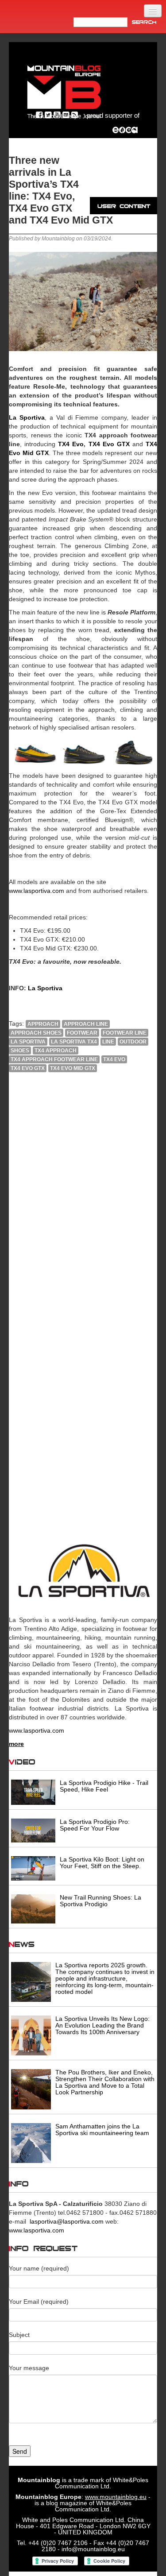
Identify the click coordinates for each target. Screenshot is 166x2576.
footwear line (125, 1033)
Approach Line (86, 1024)
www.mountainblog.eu (116, 2497)
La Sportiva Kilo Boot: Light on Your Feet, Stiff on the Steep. (102, 1863)
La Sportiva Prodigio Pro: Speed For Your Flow (95, 1825)
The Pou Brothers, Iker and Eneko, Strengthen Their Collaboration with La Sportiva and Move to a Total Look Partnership (105, 2082)
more (16, 1744)
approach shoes (36, 1033)
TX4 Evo (69, 444)
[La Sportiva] (83, 1572)
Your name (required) (39, 2268)
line (108, 1042)
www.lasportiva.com (37, 891)
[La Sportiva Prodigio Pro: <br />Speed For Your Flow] (33, 1830)
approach (43, 1024)
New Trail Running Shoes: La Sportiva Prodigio (100, 1901)
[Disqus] (83, 1199)
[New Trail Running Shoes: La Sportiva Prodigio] (33, 1908)
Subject (19, 2335)
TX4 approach (56, 1050)
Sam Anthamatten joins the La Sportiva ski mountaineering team (102, 2130)
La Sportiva (28, 1042)
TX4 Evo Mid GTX (73, 1068)
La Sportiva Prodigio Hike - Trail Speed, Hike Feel (104, 1786)
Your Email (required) (39, 2302)
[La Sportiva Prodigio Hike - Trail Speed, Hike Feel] (33, 1792)
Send (20, 2451)
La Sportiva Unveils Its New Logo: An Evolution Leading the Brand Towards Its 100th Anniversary (102, 2025)
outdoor (133, 1042)
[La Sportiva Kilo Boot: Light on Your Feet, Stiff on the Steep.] (33, 1868)
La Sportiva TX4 (74, 1042)
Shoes (20, 1050)
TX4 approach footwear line (54, 1059)
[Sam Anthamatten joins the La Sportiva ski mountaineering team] (31, 2142)
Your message (29, 2368)
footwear (82, 1033)
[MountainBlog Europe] (64, 90)
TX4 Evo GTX (107, 444)
